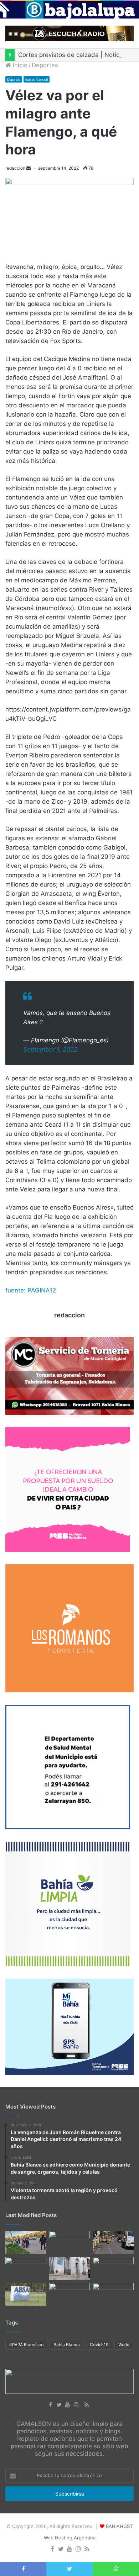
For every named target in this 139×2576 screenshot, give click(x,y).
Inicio (19, 65)
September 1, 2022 (50, 1049)
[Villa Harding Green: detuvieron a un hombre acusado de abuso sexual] (70, 2268)
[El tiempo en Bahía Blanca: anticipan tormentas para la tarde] (113, 2294)
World (124, 2345)
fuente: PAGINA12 (31, 1290)
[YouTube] (69, 2405)
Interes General (37, 80)
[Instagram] (78, 2405)
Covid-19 (99, 2345)
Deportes (45, 65)
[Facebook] (52, 2405)
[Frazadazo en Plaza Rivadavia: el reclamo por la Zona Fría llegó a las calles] (26, 2268)
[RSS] (87, 2405)
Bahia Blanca (67, 2345)
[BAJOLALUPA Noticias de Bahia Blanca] (69, 10)
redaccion (15, 168)
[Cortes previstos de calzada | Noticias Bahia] (113, 2242)
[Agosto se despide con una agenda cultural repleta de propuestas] (70, 2294)
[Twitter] (61, 2405)
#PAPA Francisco (26, 2345)
